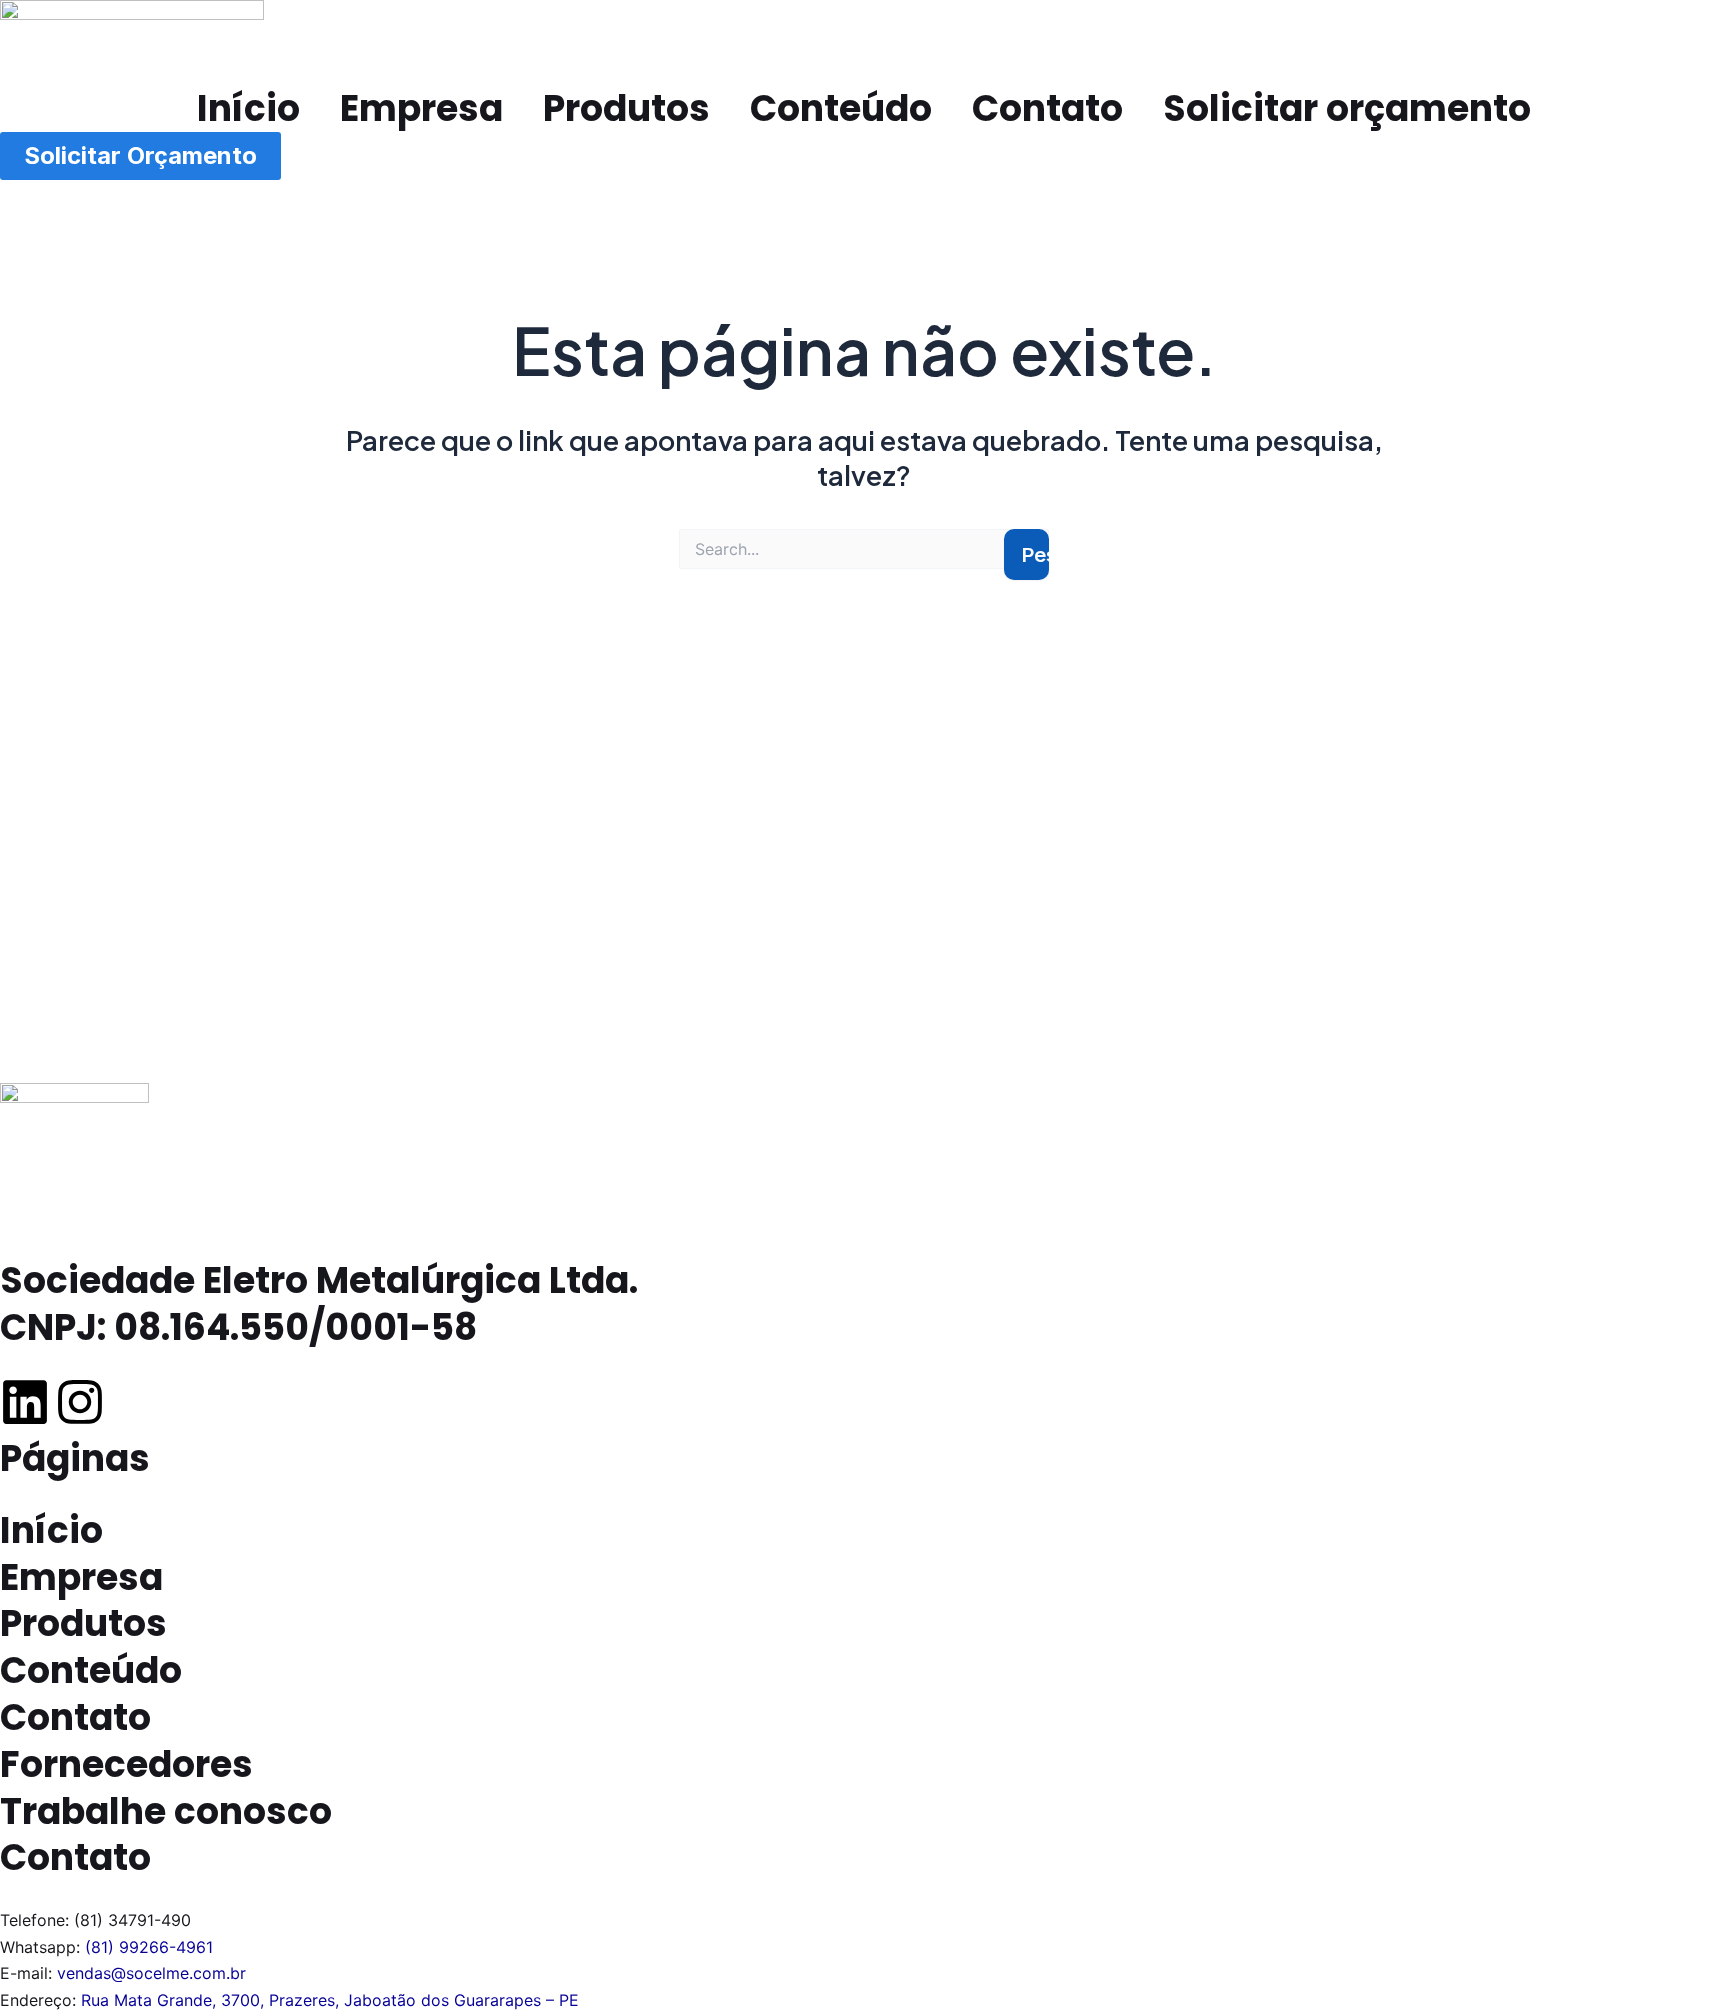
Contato (1047, 109)
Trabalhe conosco (166, 1811)
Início (248, 109)
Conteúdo (841, 109)
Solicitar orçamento (1347, 109)
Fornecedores (126, 1764)
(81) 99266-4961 (149, 1947)
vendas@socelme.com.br (151, 1973)
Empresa (421, 109)
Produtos (626, 109)
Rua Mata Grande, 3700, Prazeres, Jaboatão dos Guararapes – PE (330, 2000)
